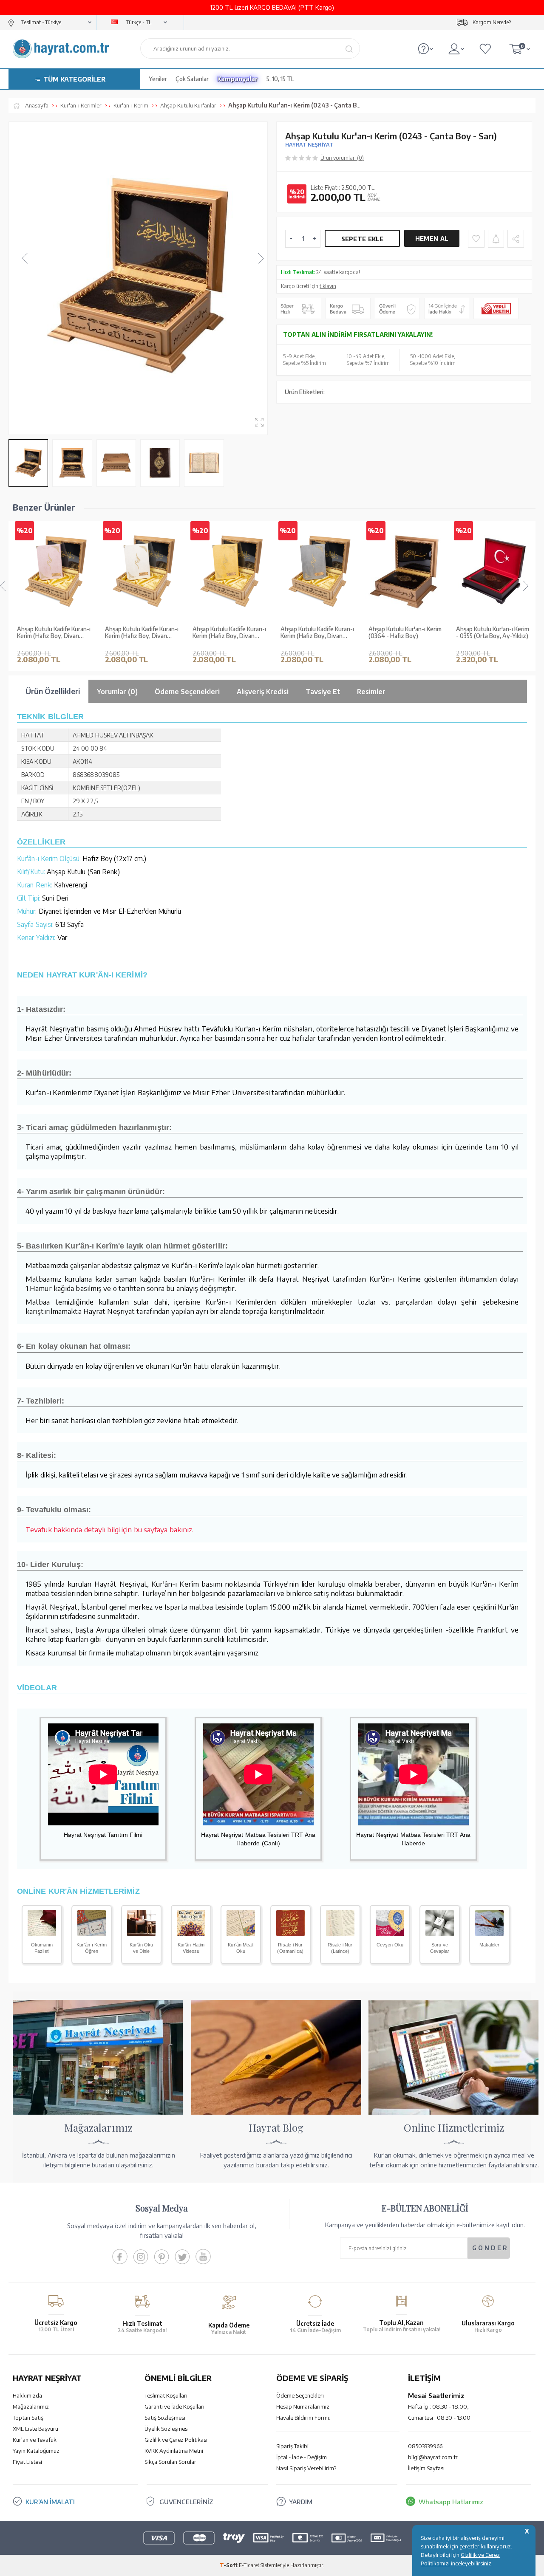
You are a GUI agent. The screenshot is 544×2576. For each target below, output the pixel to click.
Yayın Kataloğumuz (36, 2451)
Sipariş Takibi (292, 2446)
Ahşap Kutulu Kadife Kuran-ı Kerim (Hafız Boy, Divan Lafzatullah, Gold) (229, 633)
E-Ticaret (249, 2565)
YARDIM (301, 2502)
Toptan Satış (28, 2418)
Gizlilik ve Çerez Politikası (176, 2440)
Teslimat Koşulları (166, 2395)
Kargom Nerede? (492, 22)
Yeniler (158, 79)
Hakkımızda (27, 2395)
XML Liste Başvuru (35, 2429)
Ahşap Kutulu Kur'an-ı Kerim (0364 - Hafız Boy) (405, 633)
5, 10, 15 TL (280, 79)
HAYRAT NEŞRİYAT (309, 145)
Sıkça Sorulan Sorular (170, 2462)
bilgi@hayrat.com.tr (433, 2457)
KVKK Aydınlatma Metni (174, 2451)
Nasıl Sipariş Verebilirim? (306, 2468)
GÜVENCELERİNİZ (186, 2502)
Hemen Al (432, 239)
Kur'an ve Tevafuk (35, 2440)
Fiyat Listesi (27, 2462)
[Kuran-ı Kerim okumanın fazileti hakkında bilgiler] (42, 1934)
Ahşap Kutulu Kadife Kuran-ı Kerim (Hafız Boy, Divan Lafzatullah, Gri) (317, 633)
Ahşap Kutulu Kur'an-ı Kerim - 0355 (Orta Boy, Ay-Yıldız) (493, 633)
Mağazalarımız (31, 2407)
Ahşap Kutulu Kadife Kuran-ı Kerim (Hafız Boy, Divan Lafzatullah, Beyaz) (142, 633)
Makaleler (490, 1945)
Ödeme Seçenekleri (300, 2395)
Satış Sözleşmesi (165, 2418)
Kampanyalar (238, 79)
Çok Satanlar (192, 79)
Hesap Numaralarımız (303, 2407)
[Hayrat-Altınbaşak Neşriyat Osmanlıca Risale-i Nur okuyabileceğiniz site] (290, 1934)
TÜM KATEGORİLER (74, 79)
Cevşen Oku (390, 1945)
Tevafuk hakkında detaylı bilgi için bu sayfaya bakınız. (110, 1529)
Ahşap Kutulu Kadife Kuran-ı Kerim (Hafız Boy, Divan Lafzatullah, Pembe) (54, 633)
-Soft (229, 2565)
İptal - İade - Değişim (302, 2457)
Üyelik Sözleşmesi (167, 2429)
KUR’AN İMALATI (50, 2502)
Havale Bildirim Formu (303, 2418)
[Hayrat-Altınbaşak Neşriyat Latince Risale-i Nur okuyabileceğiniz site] (340, 1934)
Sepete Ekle (363, 239)
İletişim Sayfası (426, 2468)
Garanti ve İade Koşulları (174, 2407)
